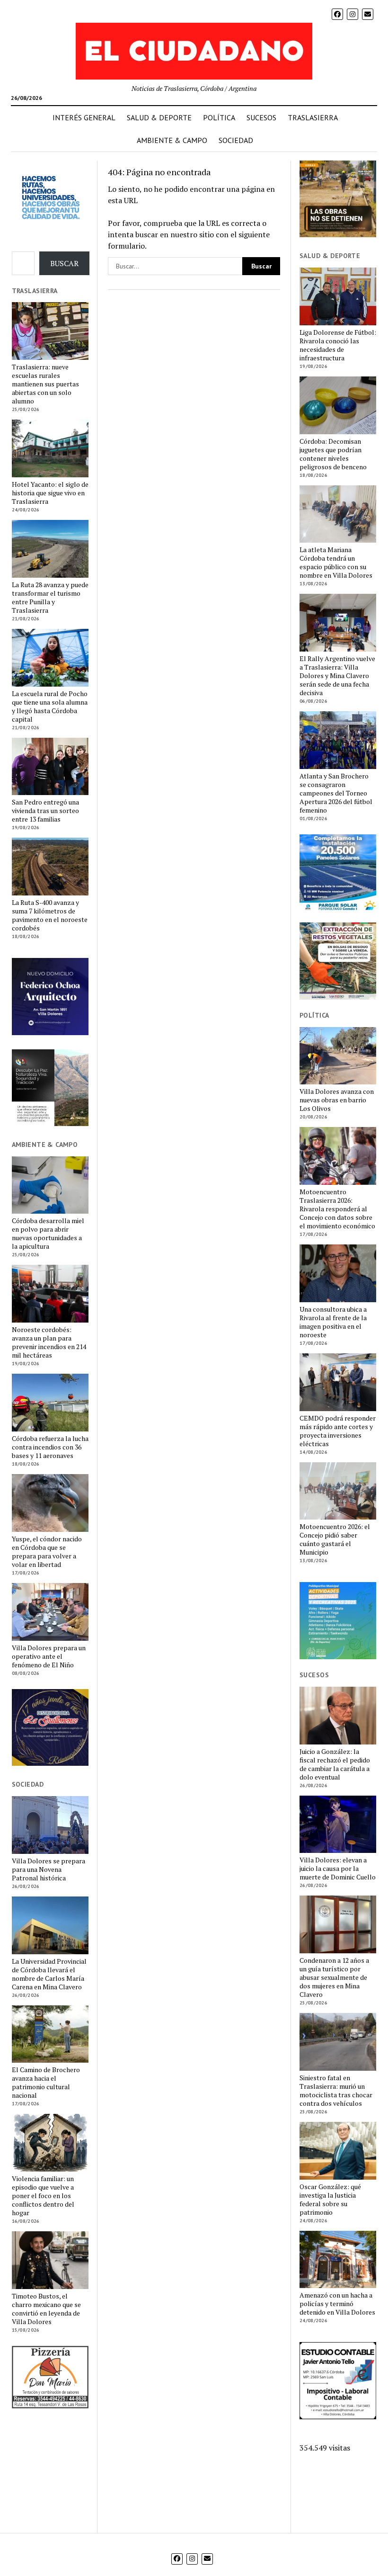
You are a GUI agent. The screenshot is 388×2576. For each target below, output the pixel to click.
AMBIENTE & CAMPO (172, 140)
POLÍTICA (219, 117)
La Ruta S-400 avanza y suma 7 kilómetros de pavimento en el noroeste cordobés (50, 915)
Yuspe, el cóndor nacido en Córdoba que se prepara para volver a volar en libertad (47, 1552)
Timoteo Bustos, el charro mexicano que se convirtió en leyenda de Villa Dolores (46, 2309)
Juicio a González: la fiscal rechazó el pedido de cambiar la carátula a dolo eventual (335, 1764)
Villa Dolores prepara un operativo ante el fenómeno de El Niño (49, 1656)
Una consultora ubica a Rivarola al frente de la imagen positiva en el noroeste (333, 1322)
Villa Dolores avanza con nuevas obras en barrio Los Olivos (337, 1100)
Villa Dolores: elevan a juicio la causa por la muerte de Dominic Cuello (338, 1869)
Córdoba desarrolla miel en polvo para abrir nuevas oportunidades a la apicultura (48, 1234)
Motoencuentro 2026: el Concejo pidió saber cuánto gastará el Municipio (335, 1539)
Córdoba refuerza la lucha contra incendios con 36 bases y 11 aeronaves (50, 1447)
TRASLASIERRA (313, 117)
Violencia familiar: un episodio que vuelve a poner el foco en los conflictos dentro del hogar (43, 2196)
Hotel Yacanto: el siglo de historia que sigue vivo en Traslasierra (50, 493)
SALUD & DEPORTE (159, 117)
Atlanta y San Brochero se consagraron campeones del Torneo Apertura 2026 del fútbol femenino (336, 793)
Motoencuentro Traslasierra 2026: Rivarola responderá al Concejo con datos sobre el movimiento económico (337, 1209)
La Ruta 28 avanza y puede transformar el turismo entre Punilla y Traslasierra (50, 598)
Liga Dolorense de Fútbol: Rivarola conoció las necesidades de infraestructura (338, 345)
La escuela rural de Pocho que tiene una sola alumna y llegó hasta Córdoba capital (50, 707)
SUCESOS (261, 117)
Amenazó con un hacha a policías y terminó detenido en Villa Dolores (337, 2304)
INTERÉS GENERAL (84, 117)
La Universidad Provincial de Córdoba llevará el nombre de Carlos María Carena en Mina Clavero (49, 1974)
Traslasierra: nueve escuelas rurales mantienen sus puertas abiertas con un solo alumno (45, 384)
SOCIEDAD (236, 140)
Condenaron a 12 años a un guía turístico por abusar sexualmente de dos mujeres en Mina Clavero (334, 1977)
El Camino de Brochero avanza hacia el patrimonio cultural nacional (46, 2083)
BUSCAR (64, 263)
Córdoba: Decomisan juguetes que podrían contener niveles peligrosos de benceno (333, 454)
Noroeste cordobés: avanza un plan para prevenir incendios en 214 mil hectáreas (49, 1342)
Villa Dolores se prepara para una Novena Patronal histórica (48, 1869)
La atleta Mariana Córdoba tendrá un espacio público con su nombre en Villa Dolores (336, 563)
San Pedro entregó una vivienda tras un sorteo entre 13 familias (45, 811)
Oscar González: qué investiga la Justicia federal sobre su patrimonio (330, 2200)
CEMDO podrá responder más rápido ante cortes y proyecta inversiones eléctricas (338, 1431)
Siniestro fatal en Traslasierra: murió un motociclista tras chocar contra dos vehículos (336, 2091)
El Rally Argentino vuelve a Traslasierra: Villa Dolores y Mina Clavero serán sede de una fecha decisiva (337, 676)
